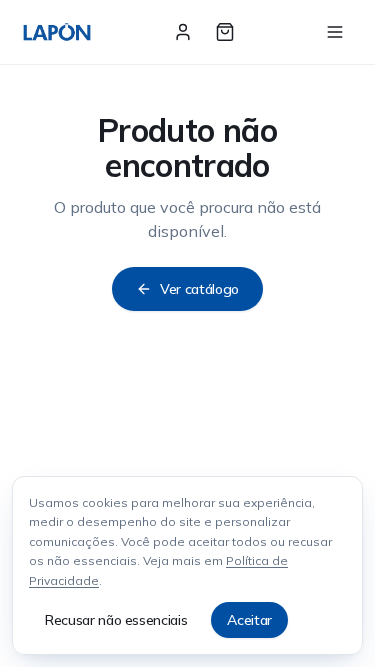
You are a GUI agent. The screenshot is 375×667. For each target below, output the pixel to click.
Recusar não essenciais (116, 620)
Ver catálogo (199, 289)
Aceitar (249, 620)
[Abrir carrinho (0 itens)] (225, 32)
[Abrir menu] (335, 32)
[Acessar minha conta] (183, 32)
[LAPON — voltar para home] (57, 32)
